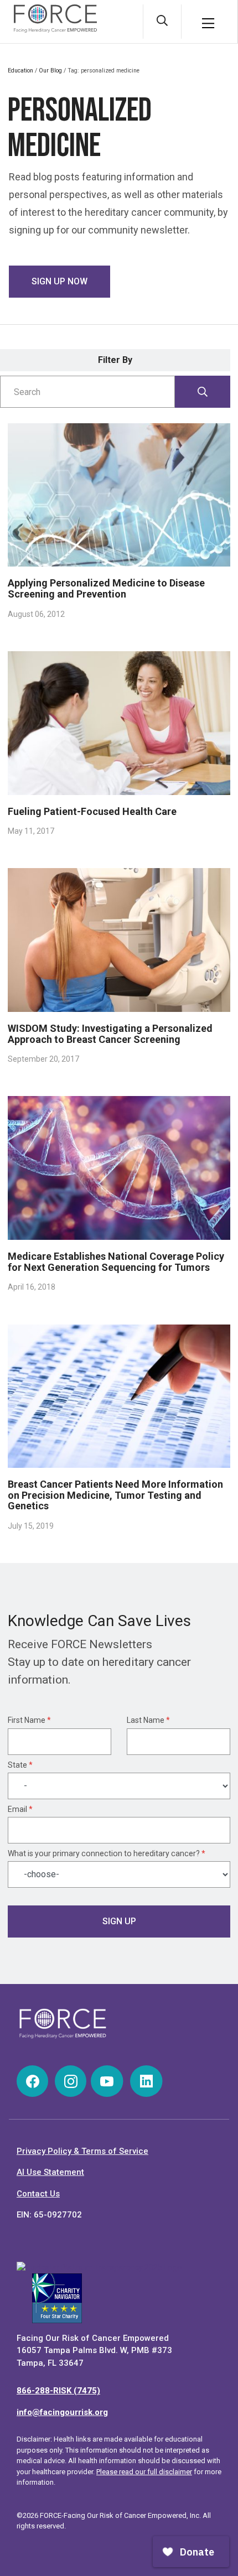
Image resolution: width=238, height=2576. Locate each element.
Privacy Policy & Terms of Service (82, 2151)
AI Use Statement (50, 2172)
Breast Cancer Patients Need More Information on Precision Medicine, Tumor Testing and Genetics (115, 1495)
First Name (29, 1720)
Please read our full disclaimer (144, 2472)
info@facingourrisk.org (62, 2412)
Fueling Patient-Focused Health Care (92, 811)
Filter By (115, 360)
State (20, 1765)
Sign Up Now (59, 281)
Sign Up (119, 1921)
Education (20, 71)
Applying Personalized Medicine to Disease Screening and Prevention (106, 588)
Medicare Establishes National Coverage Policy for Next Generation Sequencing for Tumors (116, 1262)
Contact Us (38, 2194)
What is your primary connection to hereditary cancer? (107, 1853)
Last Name (148, 1720)
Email (20, 1809)
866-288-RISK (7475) (58, 2391)
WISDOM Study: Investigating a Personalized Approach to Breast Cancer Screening (110, 1034)
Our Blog (50, 71)
